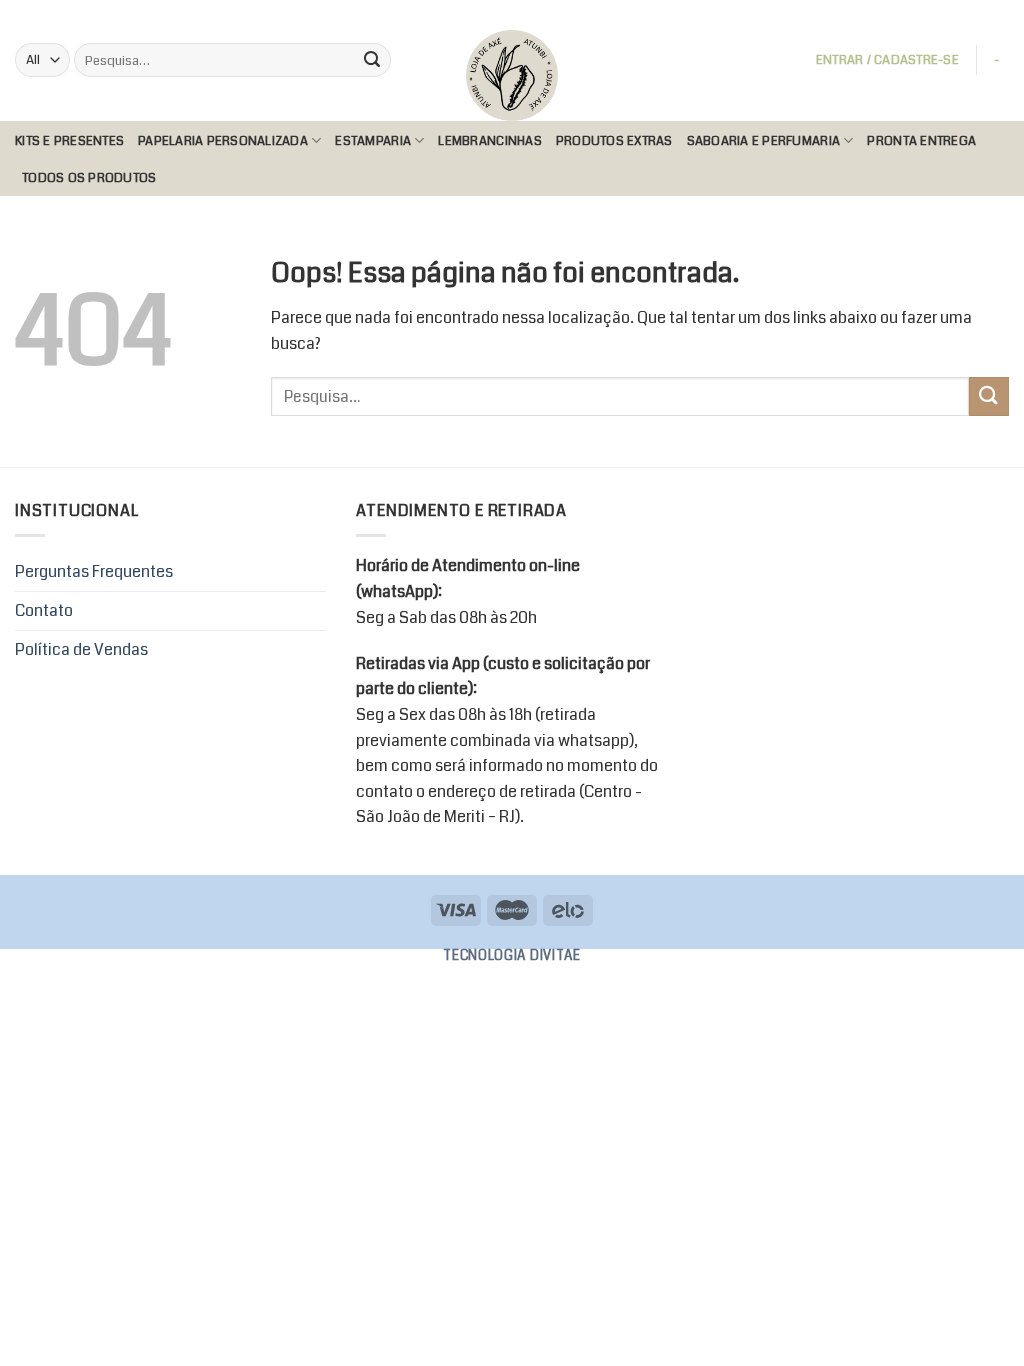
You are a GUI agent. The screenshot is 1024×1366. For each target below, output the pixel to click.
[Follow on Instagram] (961, 14)
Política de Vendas (81, 649)
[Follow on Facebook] (942, 14)
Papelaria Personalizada (223, 141)
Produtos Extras (614, 141)
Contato (44, 610)
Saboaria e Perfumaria (763, 141)
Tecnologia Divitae (511, 955)
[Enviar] (372, 60)
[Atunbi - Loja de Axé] (512, 75)
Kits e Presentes (69, 141)
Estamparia (373, 141)
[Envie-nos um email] (980, 14)
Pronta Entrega (921, 141)
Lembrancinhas (489, 141)
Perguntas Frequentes (94, 571)
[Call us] (999, 14)
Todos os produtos (89, 178)
